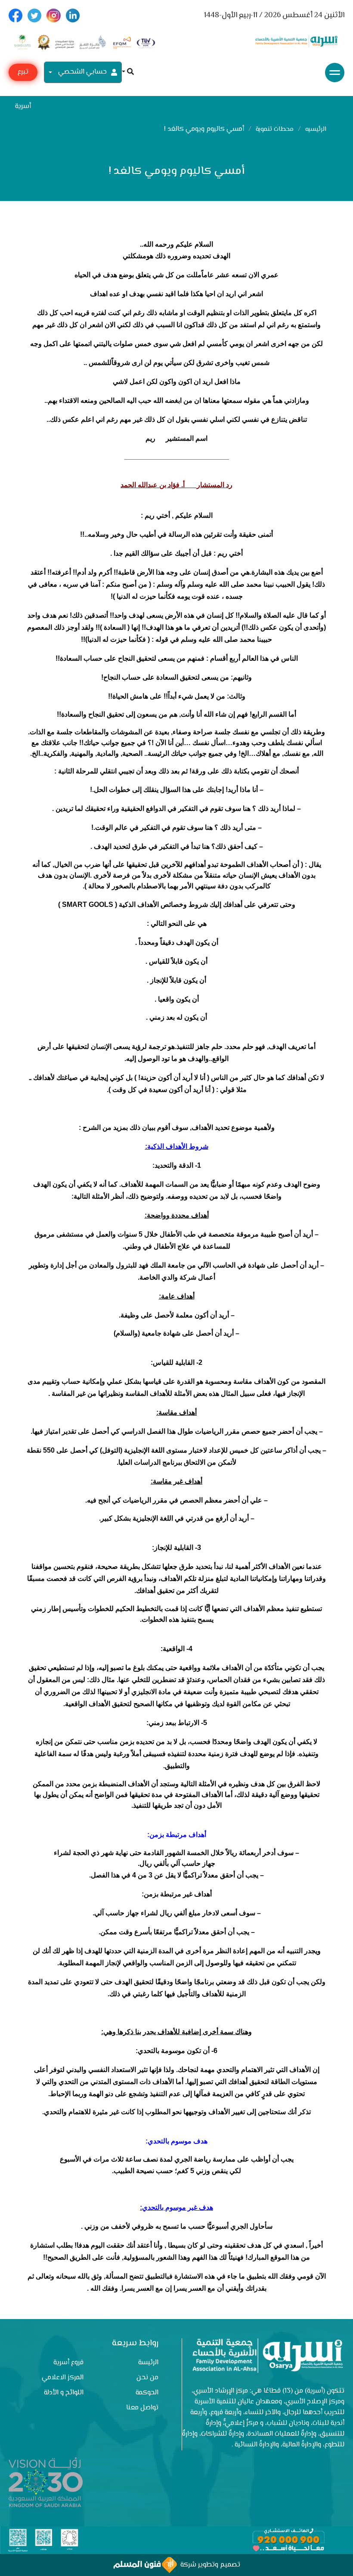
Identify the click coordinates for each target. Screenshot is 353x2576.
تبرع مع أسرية (23, 74)
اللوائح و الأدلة (64, 2393)
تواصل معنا (142, 2408)
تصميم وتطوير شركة (209, 2565)
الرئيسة (148, 2363)
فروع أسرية (68, 2363)
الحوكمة (147, 2393)
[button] (128, 73)
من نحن (147, 2378)
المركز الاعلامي (63, 2378)
